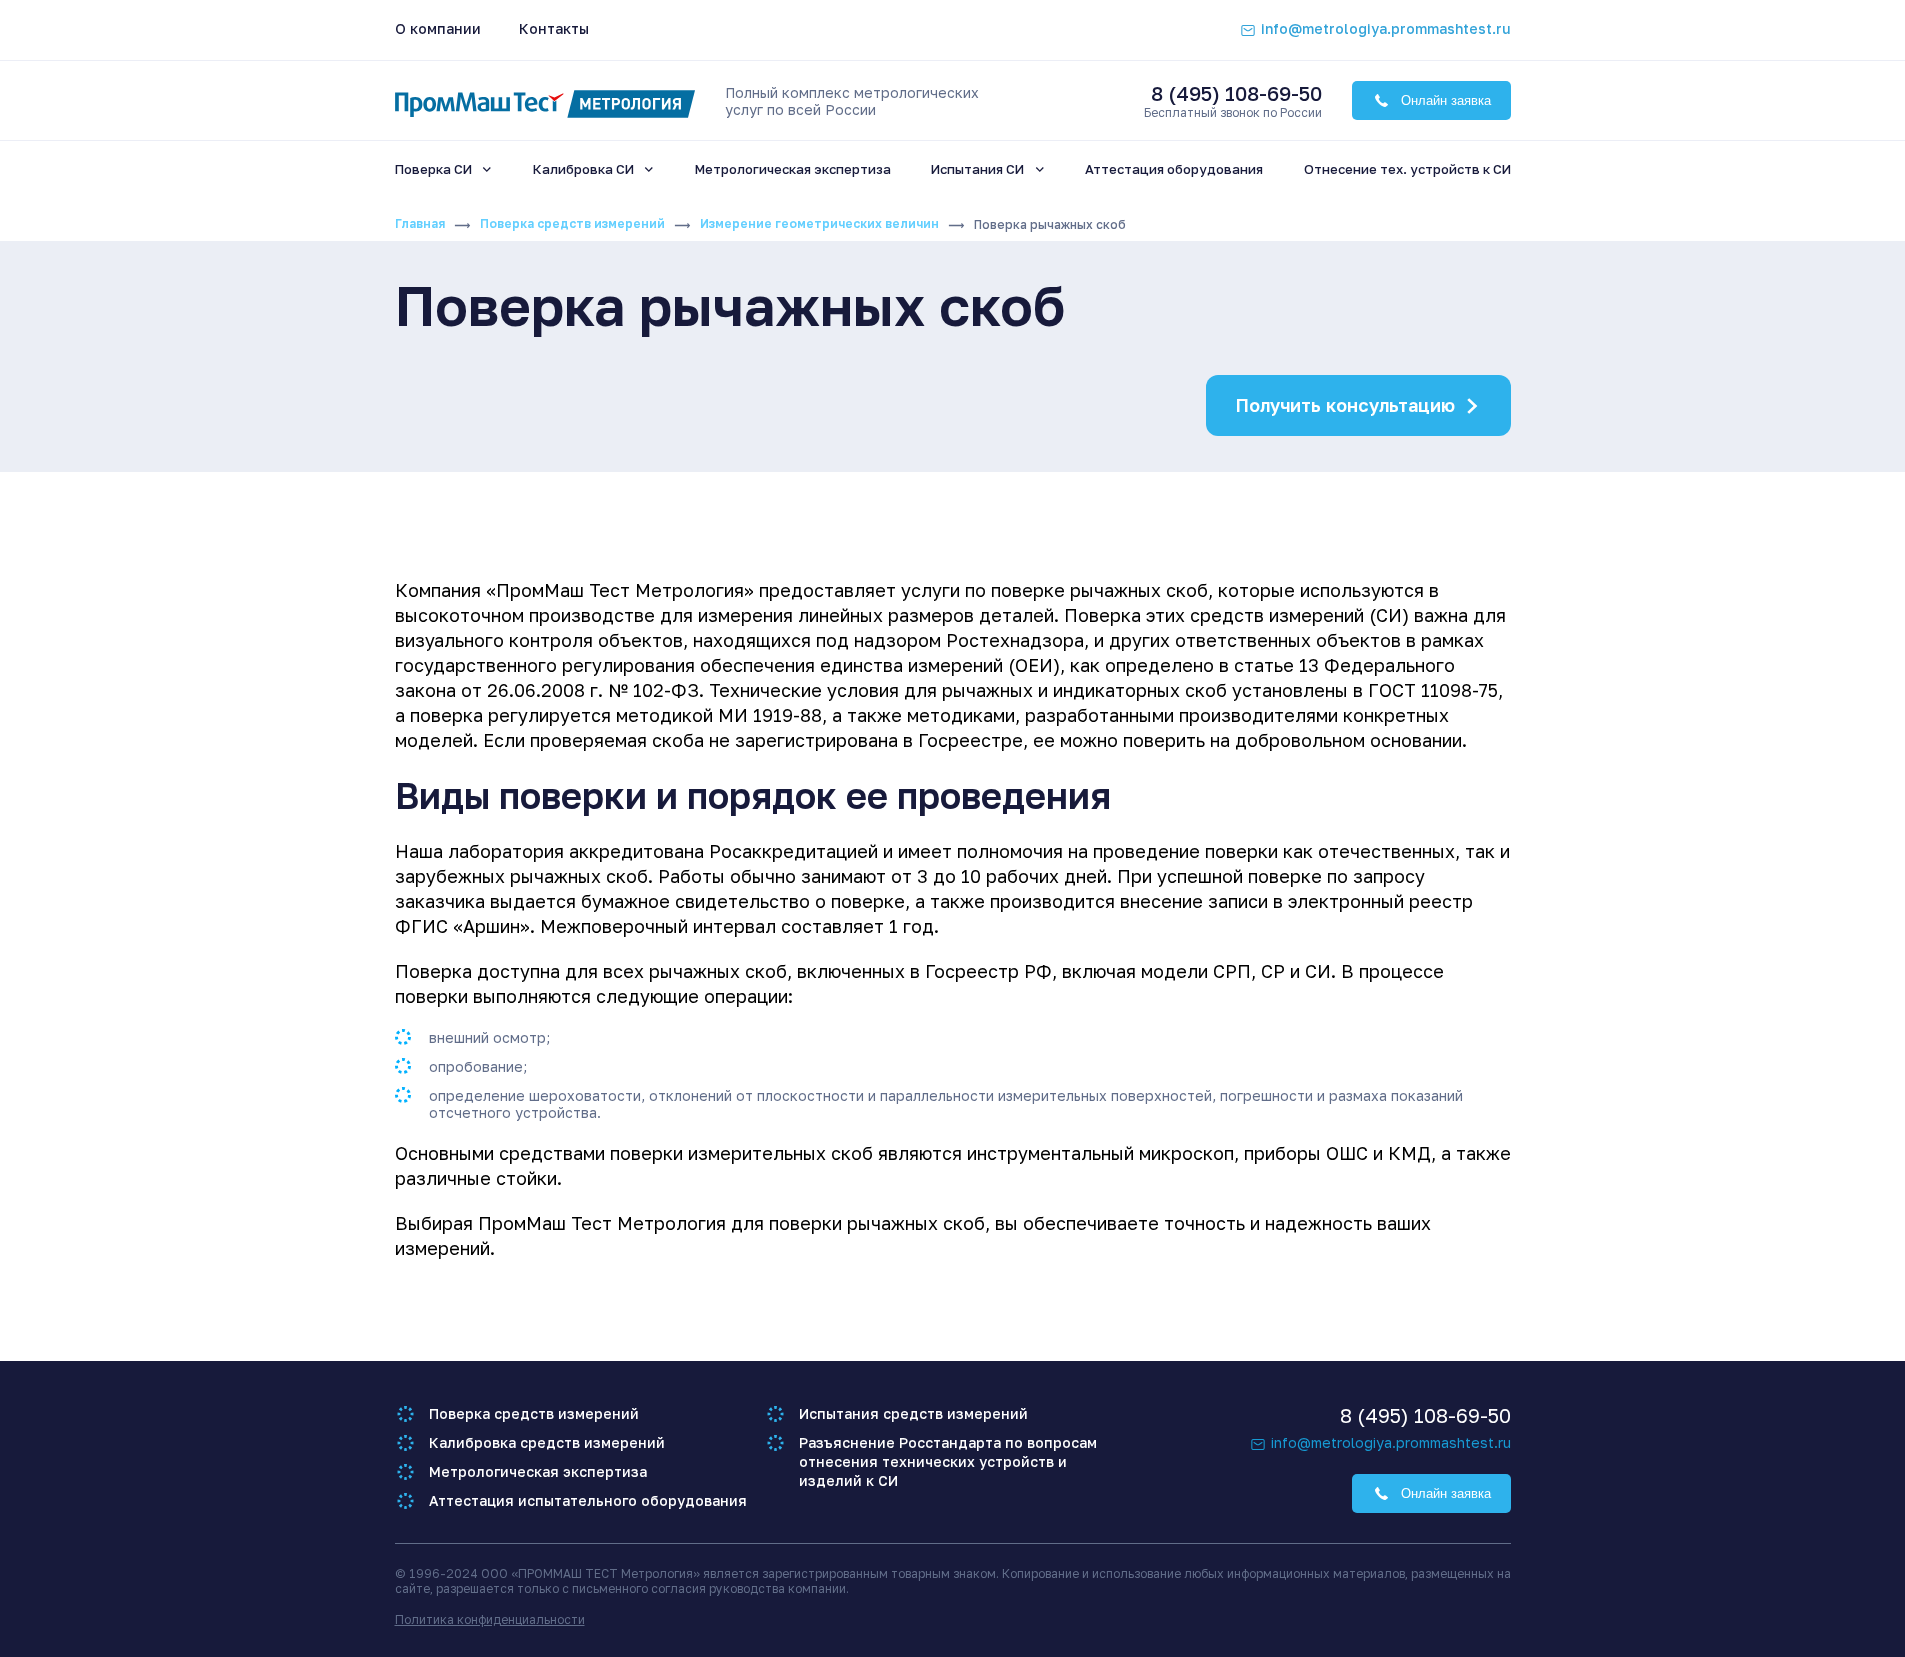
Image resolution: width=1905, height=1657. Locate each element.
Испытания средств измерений (913, 1413)
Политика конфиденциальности (490, 1619)
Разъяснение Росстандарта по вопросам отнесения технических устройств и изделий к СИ (948, 1461)
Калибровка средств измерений (547, 1442)
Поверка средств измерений (572, 223)
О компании (438, 28)
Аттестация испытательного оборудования (588, 1500)
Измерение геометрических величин (819, 223)
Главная (420, 223)
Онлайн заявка (1446, 100)
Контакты (554, 28)
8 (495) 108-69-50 (1236, 93)
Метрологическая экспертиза (538, 1471)
